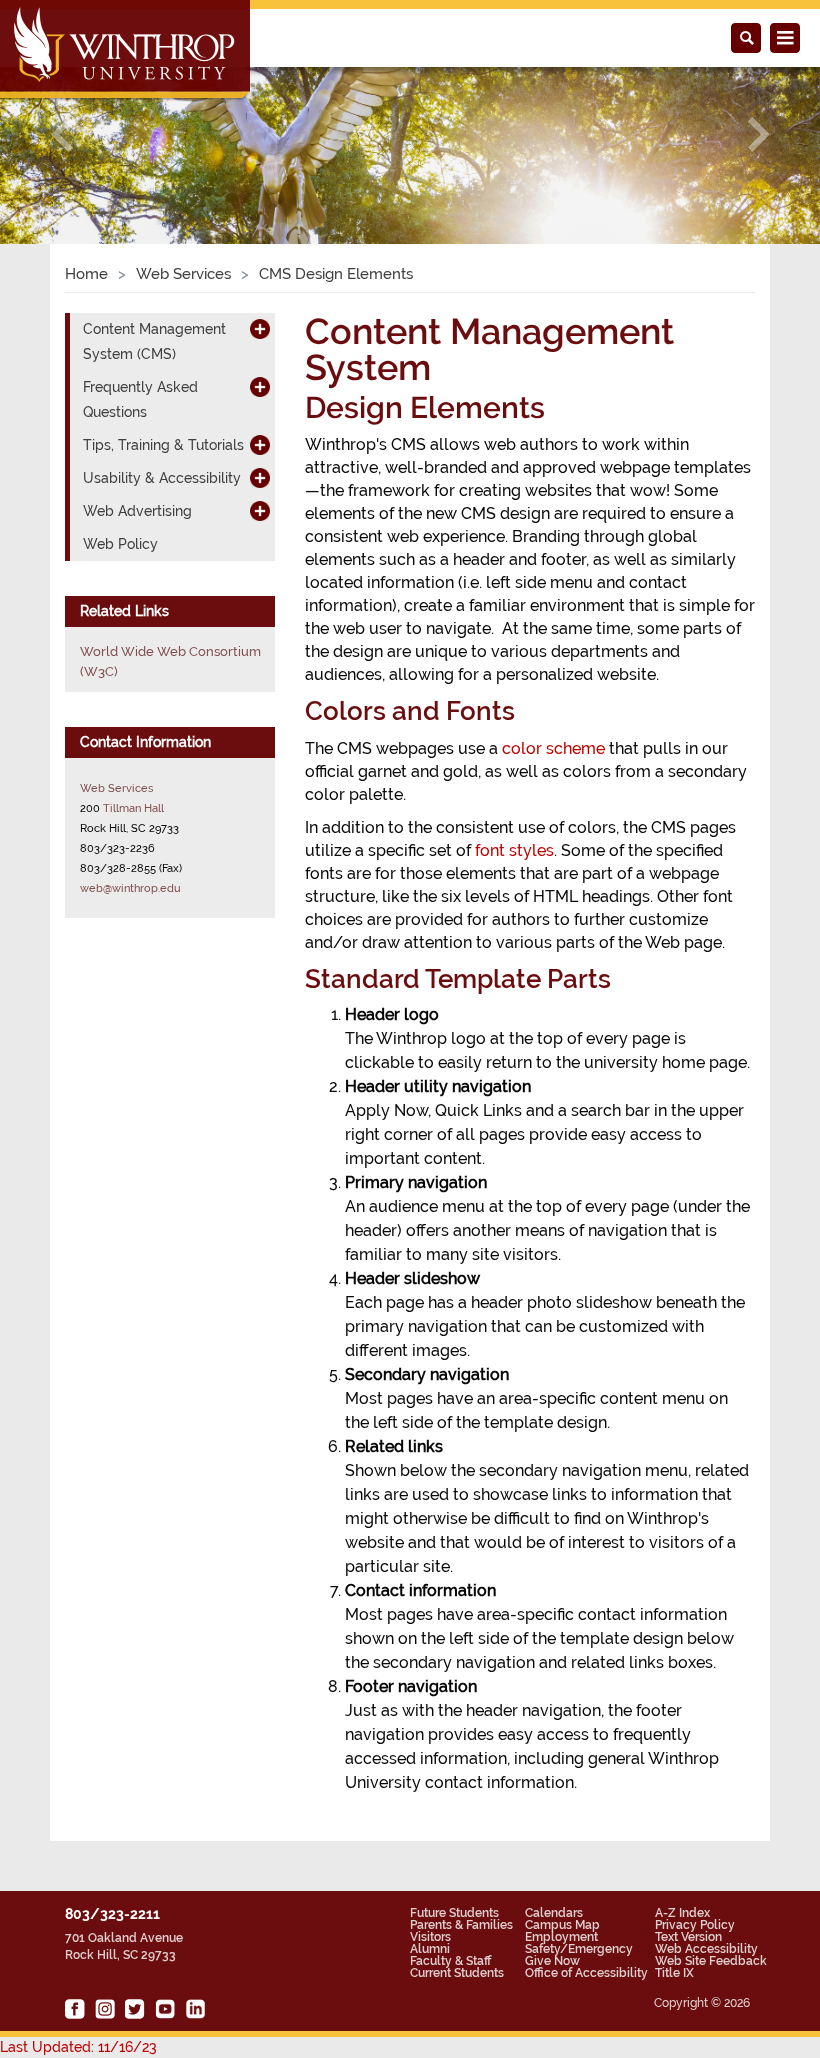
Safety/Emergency (579, 1949)
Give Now (552, 1961)
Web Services (183, 274)
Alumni (430, 1949)
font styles (514, 850)
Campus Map (562, 1925)
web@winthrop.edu (130, 888)
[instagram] (105, 2009)
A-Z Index (682, 1913)
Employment (561, 1937)
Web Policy (120, 544)
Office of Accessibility (586, 1973)
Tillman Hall (133, 808)
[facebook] (75, 2009)
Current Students (457, 1973)
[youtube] (165, 2009)
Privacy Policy (695, 1925)
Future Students (454, 1913)
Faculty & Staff (450, 1961)
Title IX (674, 1973)
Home (86, 274)
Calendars (554, 1913)
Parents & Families (461, 1925)
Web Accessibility (706, 1949)
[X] (135, 2009)
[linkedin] (195, 2009)
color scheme (553, 748)
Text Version (688, 1937)
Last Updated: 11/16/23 (78, 2047)
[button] (61, 134)
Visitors (430, 1937)
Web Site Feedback (711, 1961)
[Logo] (126, 51)
